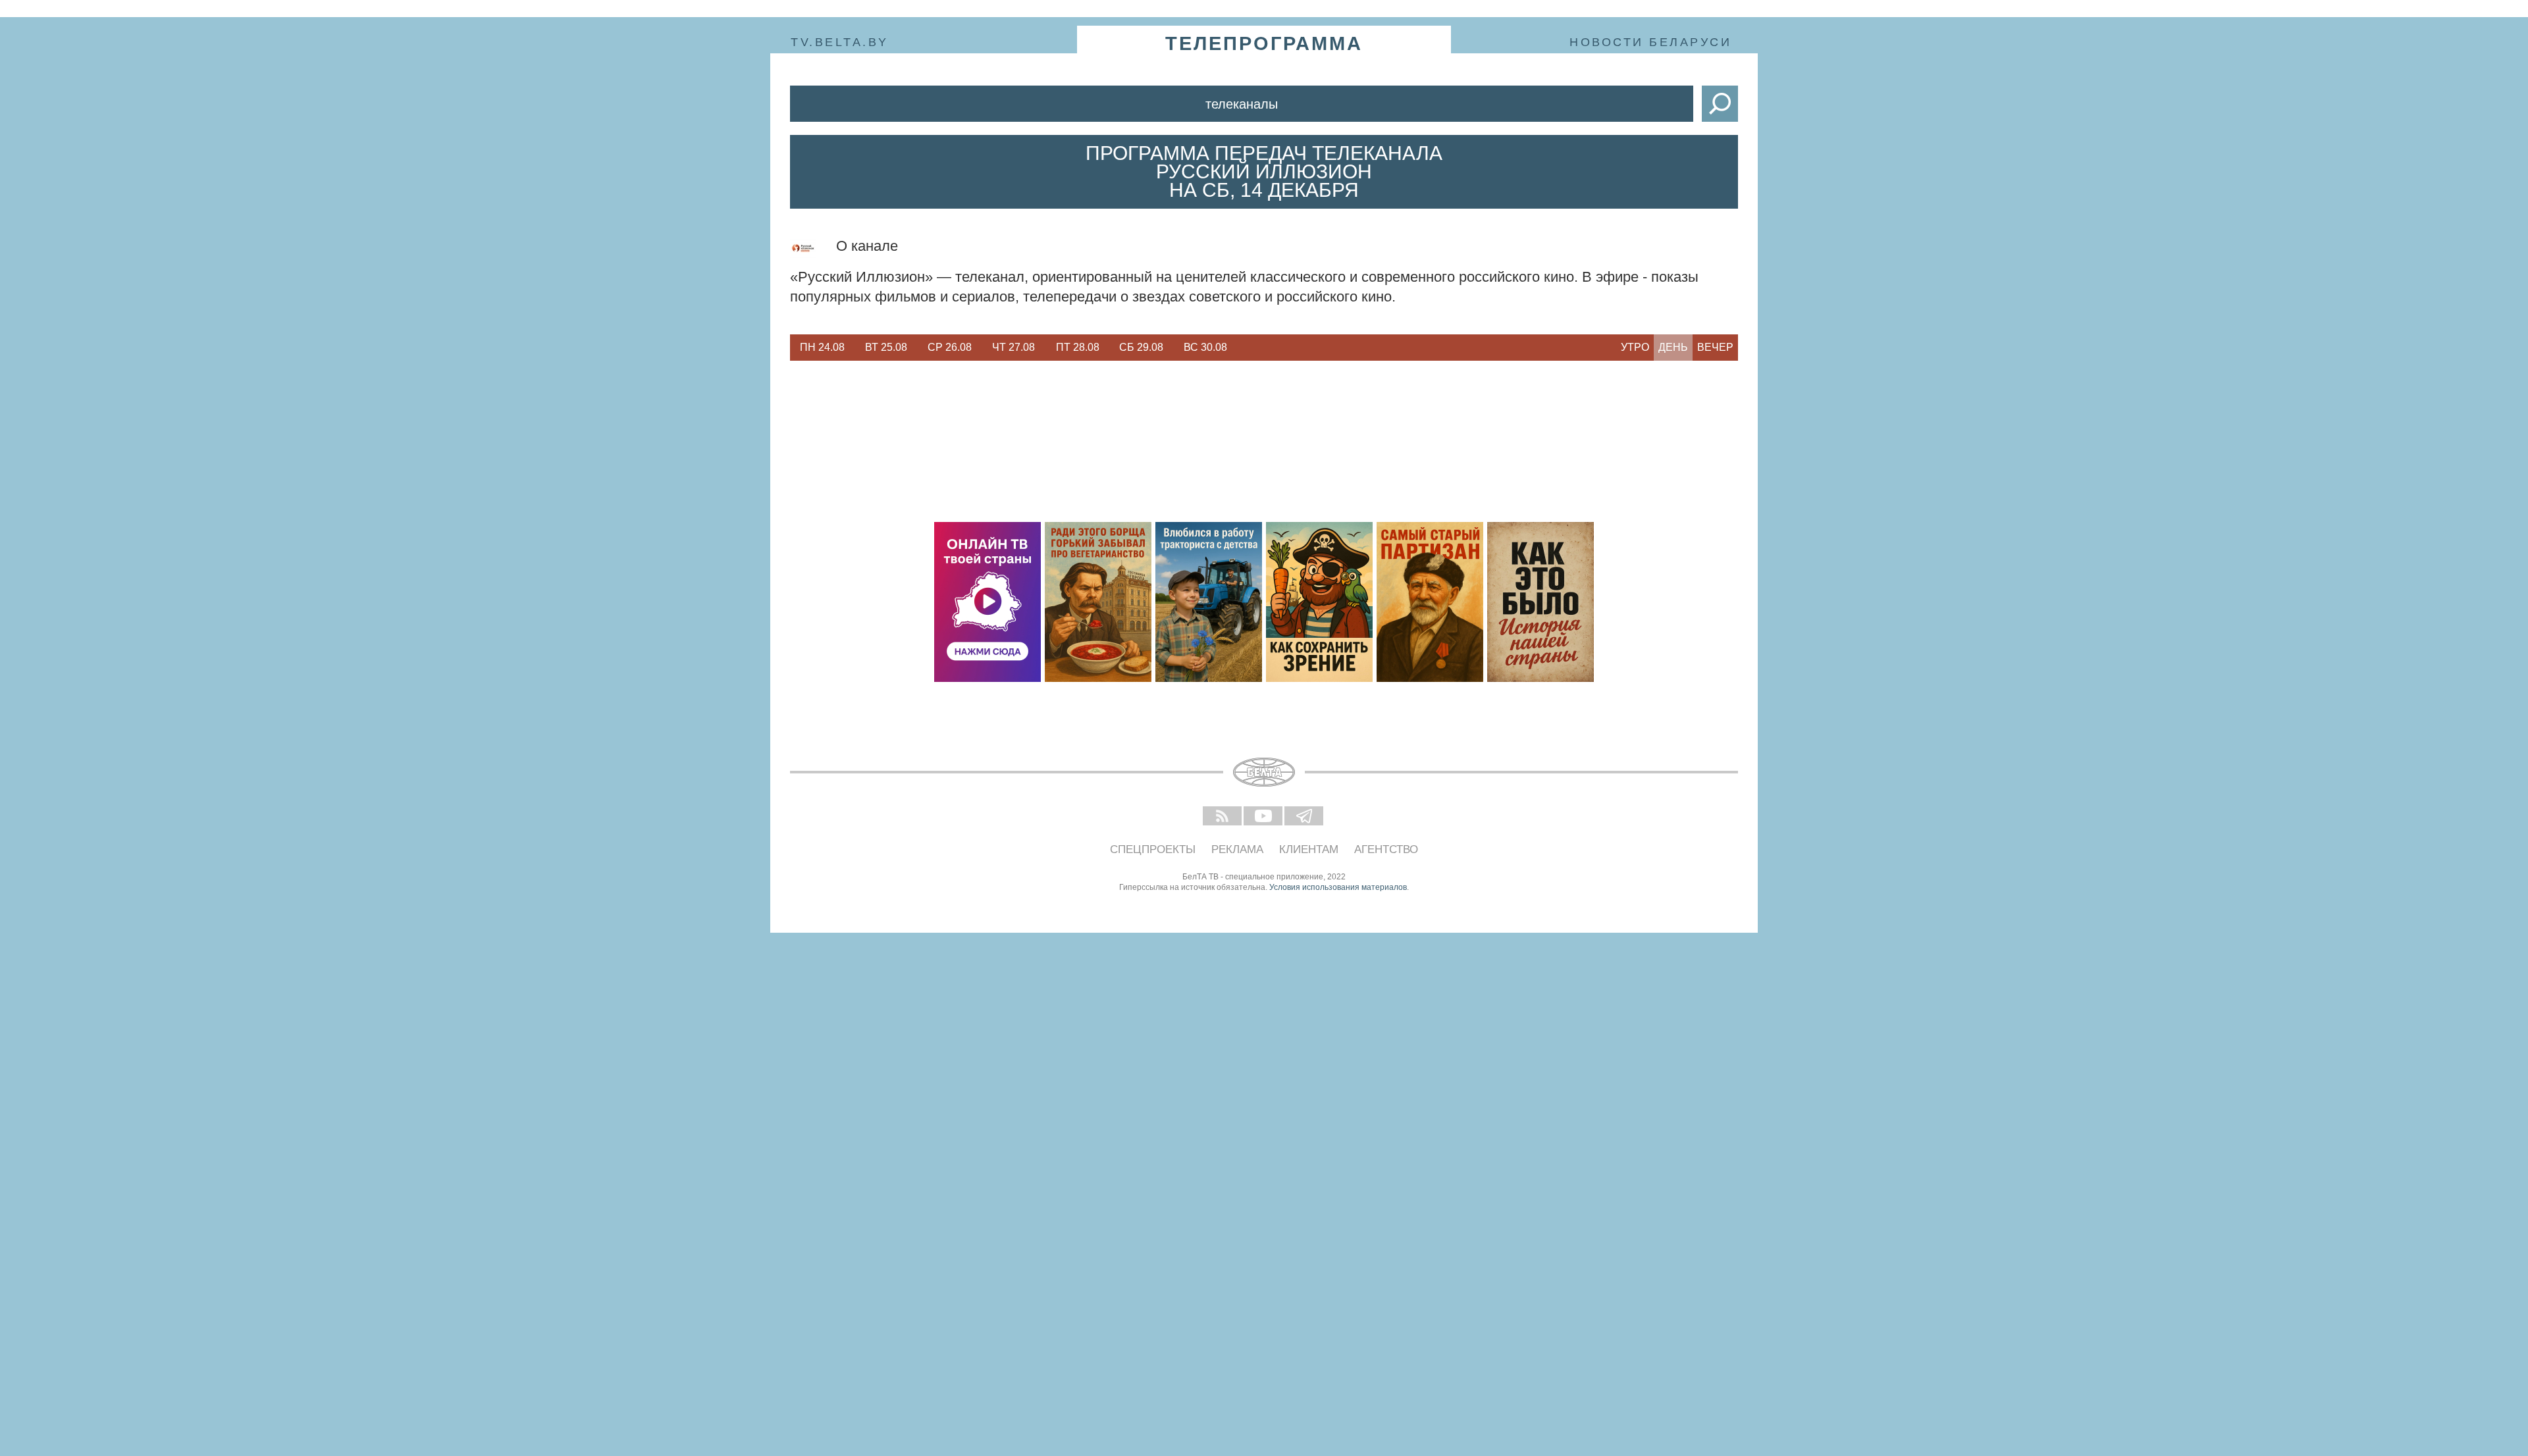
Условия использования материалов (1338, 887)
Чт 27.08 (1014, 347)
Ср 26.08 (950, 347)
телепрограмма (1264, 43)
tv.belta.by (840, 42)
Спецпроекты (1153, 849)
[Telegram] (1305, 817)
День (1673, 347)
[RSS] (1223, 817)
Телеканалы (1242, 104)
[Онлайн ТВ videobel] (987, 602)
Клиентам (1309, 849)
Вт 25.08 (886, 347)
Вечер (1715, 347)
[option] (822, 348)
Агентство (1386, 849)
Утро (1635, 347)
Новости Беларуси (1650, 42)
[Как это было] (1540, 602)
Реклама (1237, 849)
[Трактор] (1209, 602)
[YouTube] (1264, 817)
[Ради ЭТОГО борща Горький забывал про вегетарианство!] (1098, 602)
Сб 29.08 (1141, 347)
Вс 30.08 (1205, 347)
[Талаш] (1430, 602)
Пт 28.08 (1078, 347)
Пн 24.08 (822, 347)
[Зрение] (1319, 602)
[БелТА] (1264, 772)
